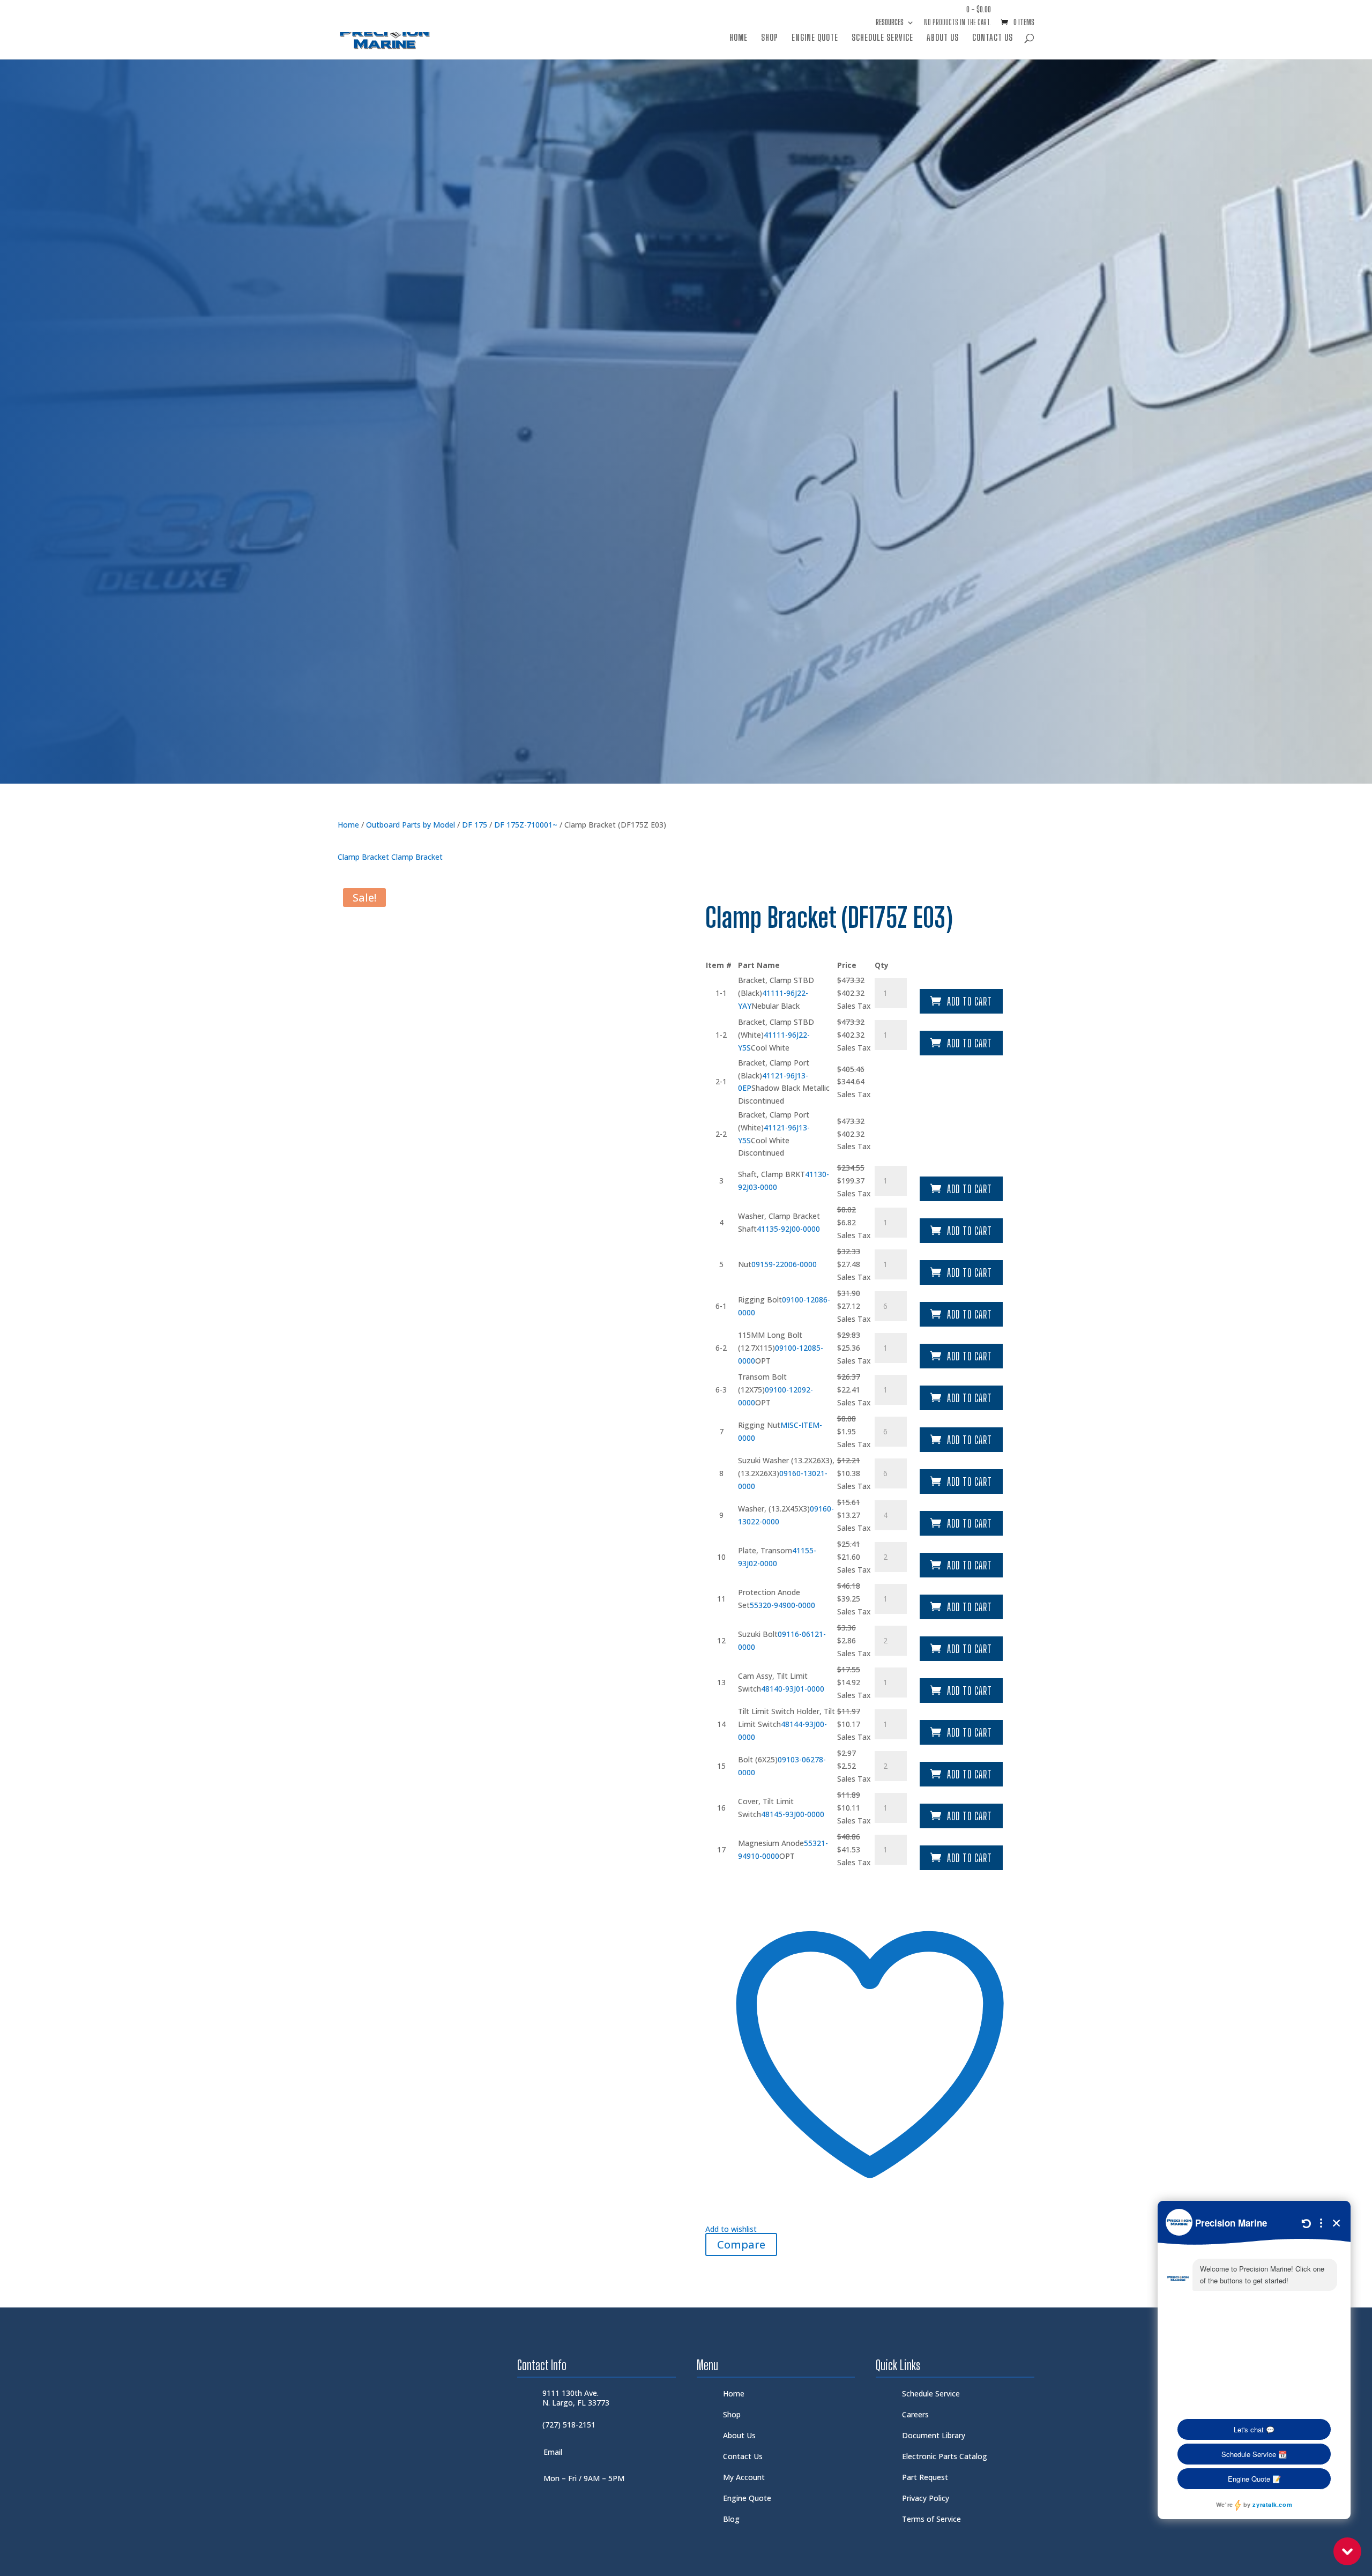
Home (739, 38)
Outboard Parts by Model (411, 825)
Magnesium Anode (771, 1843)
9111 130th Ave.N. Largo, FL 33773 (576, 2398)
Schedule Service (882, 38)
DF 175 (475, 825)
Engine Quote (815, 38)
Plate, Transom (765, 1550)
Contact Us (993, 38)
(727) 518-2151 (569, 2425)
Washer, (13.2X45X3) (774, 1509)
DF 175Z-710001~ (526, 825)
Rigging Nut (759, 1425)
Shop (770, 38)
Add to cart (970, 1001)
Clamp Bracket (364, 857)
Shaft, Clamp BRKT (771, 1174)
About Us (943, 38)
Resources (890, 23)
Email (553, 2452)
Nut (745, 1264)
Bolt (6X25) (758, 1759)
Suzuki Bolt (758, 1634)
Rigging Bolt (760, 1300)
